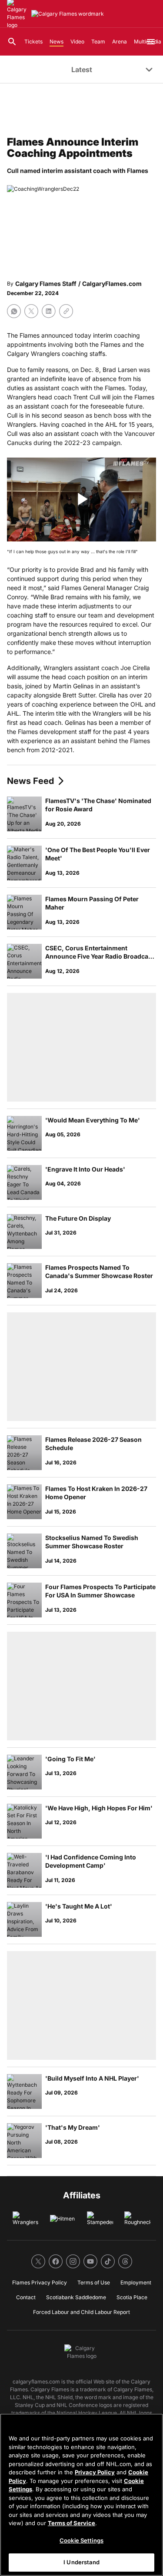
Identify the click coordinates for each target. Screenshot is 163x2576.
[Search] (12, 42)
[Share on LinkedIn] (49, 311)
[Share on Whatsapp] (14, 311)
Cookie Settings (81, 2540)
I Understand (81, 2562)
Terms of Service (72, 2523)
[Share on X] (31, 311)
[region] (81, 2495)
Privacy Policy (95, 2472)
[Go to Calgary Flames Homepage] (68, 14)
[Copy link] (66, 311)
